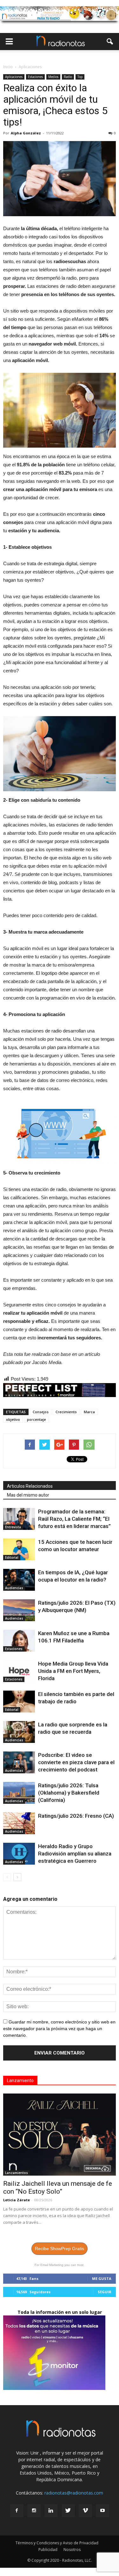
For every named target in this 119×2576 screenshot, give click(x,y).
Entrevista (13, 1527)
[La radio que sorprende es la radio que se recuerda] (19, 1732)
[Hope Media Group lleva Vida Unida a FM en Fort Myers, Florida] (19, 1671)
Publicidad (48, 2550)
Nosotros (72, 2550)
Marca (89, 1412)
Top (80, 77)
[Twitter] (68, 2511)
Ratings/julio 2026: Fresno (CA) (76, 1816)
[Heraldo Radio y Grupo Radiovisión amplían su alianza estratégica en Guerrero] (19, 1854)
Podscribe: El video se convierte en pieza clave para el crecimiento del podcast (76, 1762)
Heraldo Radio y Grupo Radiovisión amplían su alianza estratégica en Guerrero (75, 1854)
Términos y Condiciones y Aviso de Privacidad (57, 2543)
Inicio (8, 67)
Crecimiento (66, 1412)
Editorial (12, 1557)
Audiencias (14, 1588)
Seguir (105, 2292)
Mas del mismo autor (28, 1495)
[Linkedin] (51, 2511)
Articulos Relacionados (30, 1486)
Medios (53, 77)
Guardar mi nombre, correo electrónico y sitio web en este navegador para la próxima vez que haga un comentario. (59, 2029)
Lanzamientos (17, 2173)
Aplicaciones (14, 77)
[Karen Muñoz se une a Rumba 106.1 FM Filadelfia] (19, 1641)
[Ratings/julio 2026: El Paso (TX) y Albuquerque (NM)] (19, 1610)
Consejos (41, 1412)
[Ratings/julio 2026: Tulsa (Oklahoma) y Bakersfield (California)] (19, 1793)
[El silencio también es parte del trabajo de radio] (19, 1702)
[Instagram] (34, 2511)
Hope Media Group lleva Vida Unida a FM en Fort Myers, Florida (73, 1671)
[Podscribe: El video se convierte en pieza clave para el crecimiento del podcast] (19, 1762)
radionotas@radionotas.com (74, 2493)
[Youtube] (102, 2511)
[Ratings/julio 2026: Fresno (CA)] (19, 1823)
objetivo (13, 1419)
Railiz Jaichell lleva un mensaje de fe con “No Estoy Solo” (58, 2188)
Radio (68, 77)
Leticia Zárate (17, 2200)
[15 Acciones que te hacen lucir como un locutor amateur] (19, 1549)
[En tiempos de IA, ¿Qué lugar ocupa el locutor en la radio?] (19, 1580)
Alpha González (26, 133)
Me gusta (102, 2278)
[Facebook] (17, 2511)
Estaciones (35, 77)
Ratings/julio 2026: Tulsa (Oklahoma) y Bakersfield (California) (69, 1793)
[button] (110, 42)
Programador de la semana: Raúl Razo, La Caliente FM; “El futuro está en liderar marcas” (74, 1519)
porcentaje (36, 1419)
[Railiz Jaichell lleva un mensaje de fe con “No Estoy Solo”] (60, 2135)
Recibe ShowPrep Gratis (60, 2249)
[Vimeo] (85, 2511)
